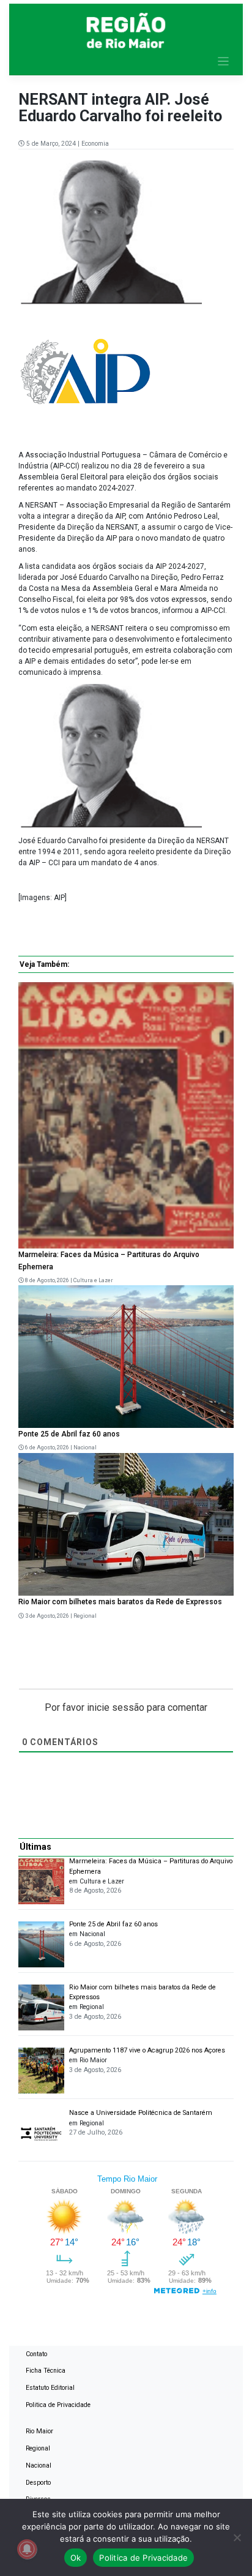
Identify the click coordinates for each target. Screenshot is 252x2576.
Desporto (38, 2483)
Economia (95, 144)
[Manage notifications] (27, 2549)
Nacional (85, 1448)
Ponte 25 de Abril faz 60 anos (69, 1434)
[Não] (237, 2537)
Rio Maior (39, 2431)
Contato (36, 2354)
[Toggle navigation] (224, 62)
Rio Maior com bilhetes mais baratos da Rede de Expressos (120, 1602)
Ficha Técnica (46, 2371)
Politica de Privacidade (58, 2405)
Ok (76, 2558)
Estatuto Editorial (50, 2388)
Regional (85, 1616)
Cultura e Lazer (93, 1280)
